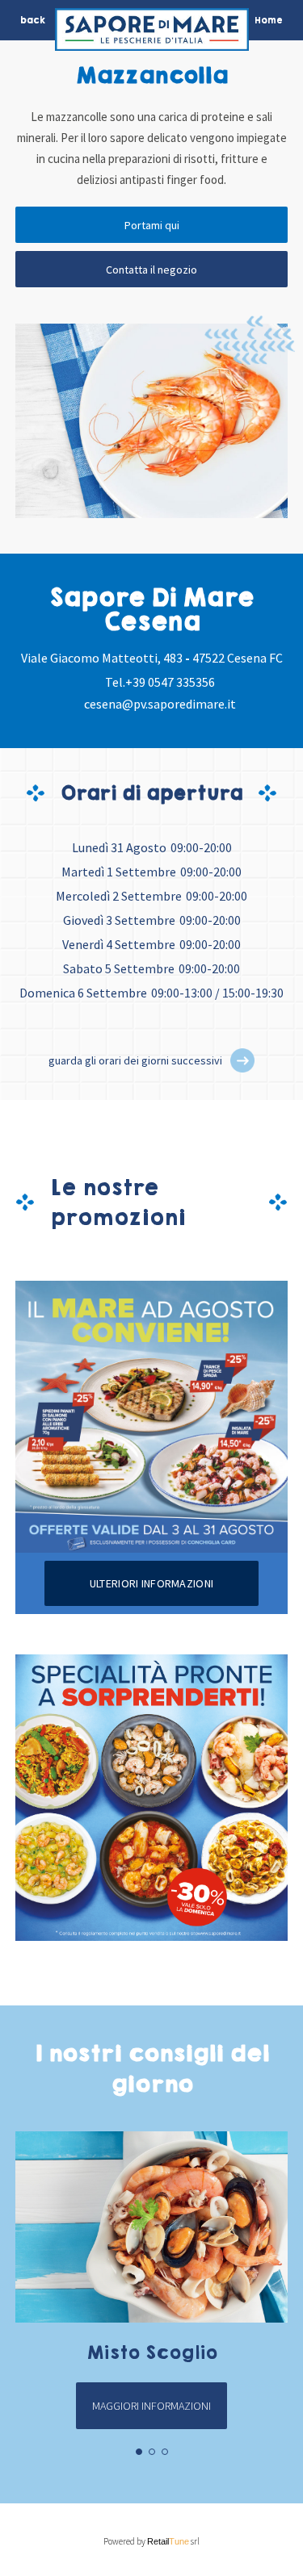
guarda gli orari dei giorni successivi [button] (135, 1060)
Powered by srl (151, 2541)
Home (269, 20)
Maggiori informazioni (151, 2406)
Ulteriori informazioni (151, 1583)
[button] (242, 1060)
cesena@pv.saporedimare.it (160, 704)
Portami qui (152, 225)
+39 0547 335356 (170, 682)
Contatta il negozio (151, 270)
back (33, 20)
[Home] (152, 33)
